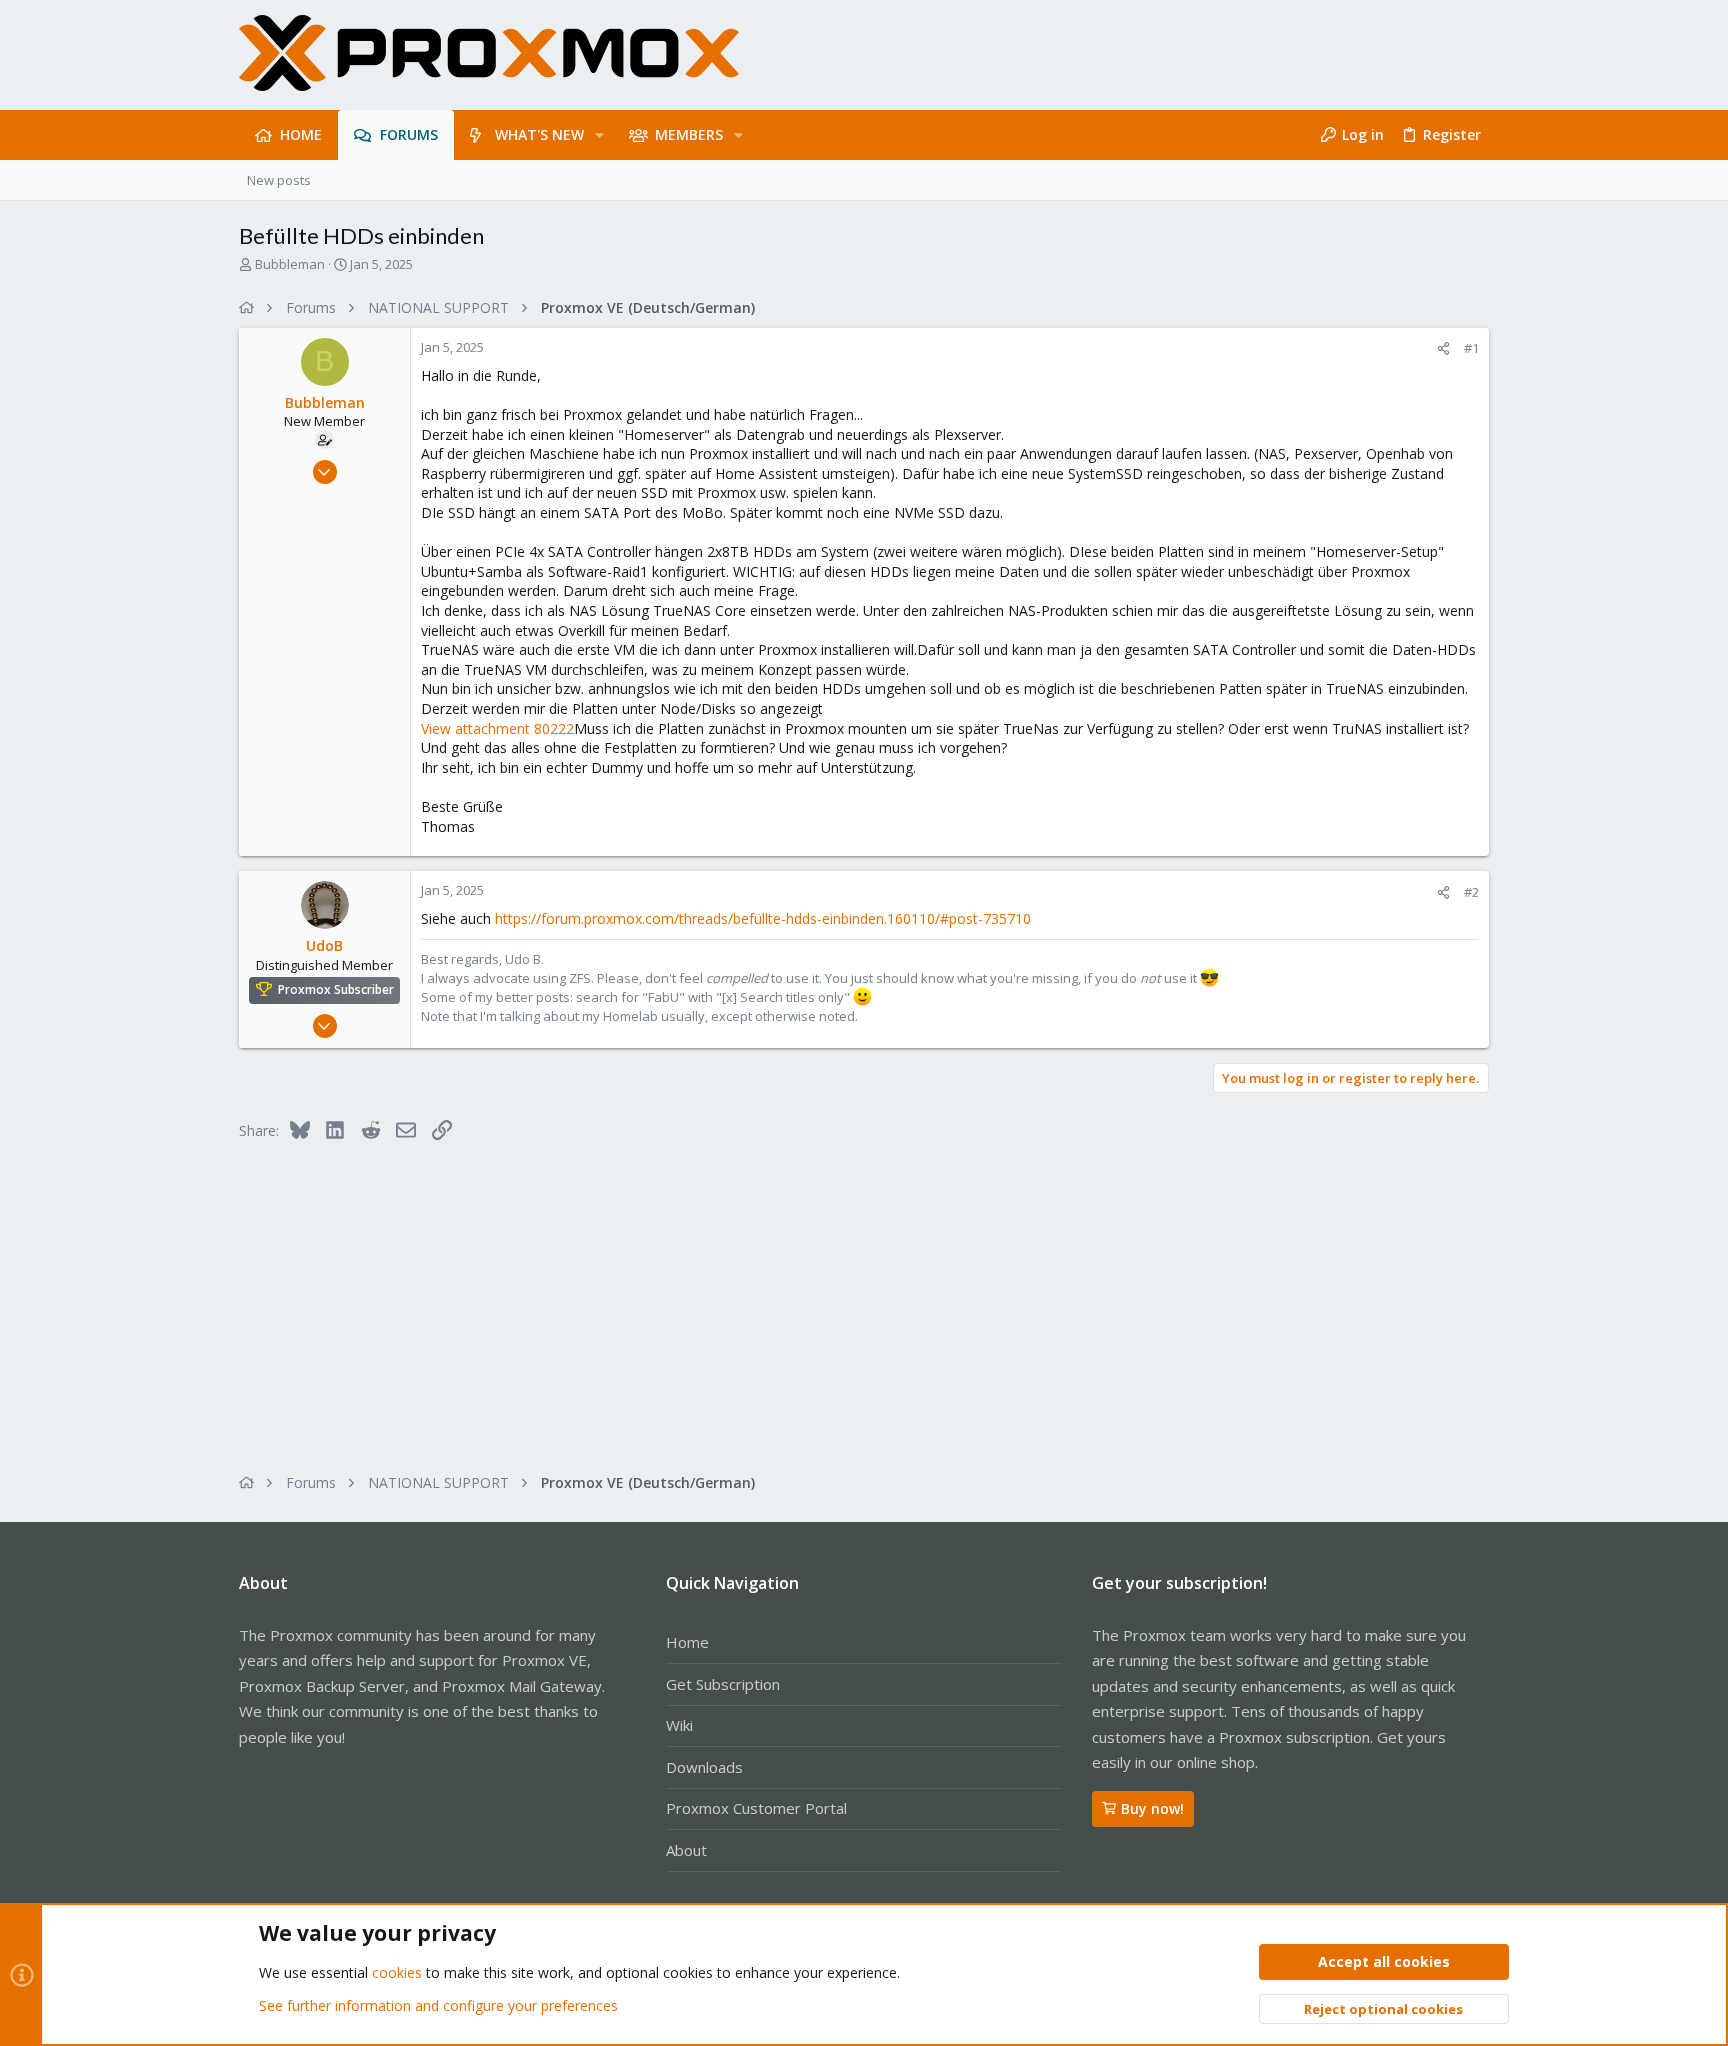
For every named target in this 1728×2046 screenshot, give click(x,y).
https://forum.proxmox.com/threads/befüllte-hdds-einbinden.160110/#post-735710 (763, 918)
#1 (1471, 348)
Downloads (704, 1767)
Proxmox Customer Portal (756, 1808)
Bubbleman (290, 264)
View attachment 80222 (497, 728)
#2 (1471, 892)
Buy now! (1152, 1808)
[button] (599, 135)
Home (687, 1642)
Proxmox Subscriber (336, 989)
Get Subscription (723, 1684)
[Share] (1443, 348)
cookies (397, 1972)
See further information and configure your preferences (438, 2005)
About (686, 1850)
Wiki (679, 1725)
